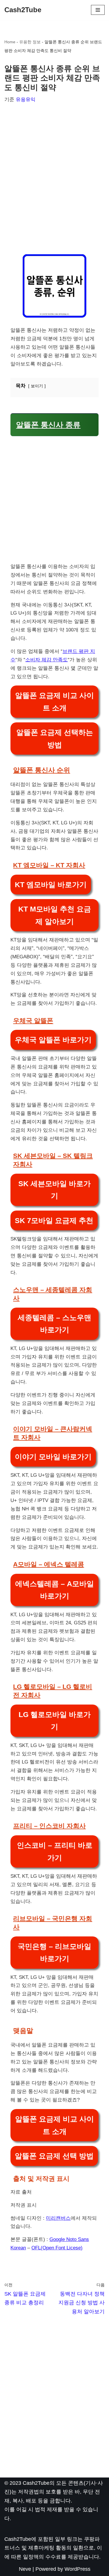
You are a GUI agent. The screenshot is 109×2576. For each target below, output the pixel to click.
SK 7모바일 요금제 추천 (54, 1220)
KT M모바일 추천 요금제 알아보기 (55, 915)
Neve (25, 2569)
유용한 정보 (30, 42)
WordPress (77, 2569)
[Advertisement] (54, 176)
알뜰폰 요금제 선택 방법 (54, 2156)
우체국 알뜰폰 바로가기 (53, 1040)
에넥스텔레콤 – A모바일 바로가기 (54, 1590)
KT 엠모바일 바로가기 (51, 885)
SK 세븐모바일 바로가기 (54, 1190)
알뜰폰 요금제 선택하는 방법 (55, 739)
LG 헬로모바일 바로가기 (55, 1721)
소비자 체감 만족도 (47, 660)
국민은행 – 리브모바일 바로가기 (54, 1953)
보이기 (37, 386)
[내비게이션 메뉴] (98, 10)
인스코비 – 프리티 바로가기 (55, 1851)
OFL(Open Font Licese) (57, 2248)
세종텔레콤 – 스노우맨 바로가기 (54, 1324)
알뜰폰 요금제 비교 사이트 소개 (54, 702)
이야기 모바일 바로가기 (53, 1457)
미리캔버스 (58, 2218)
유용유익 (26, 100)
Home (10, 42)
